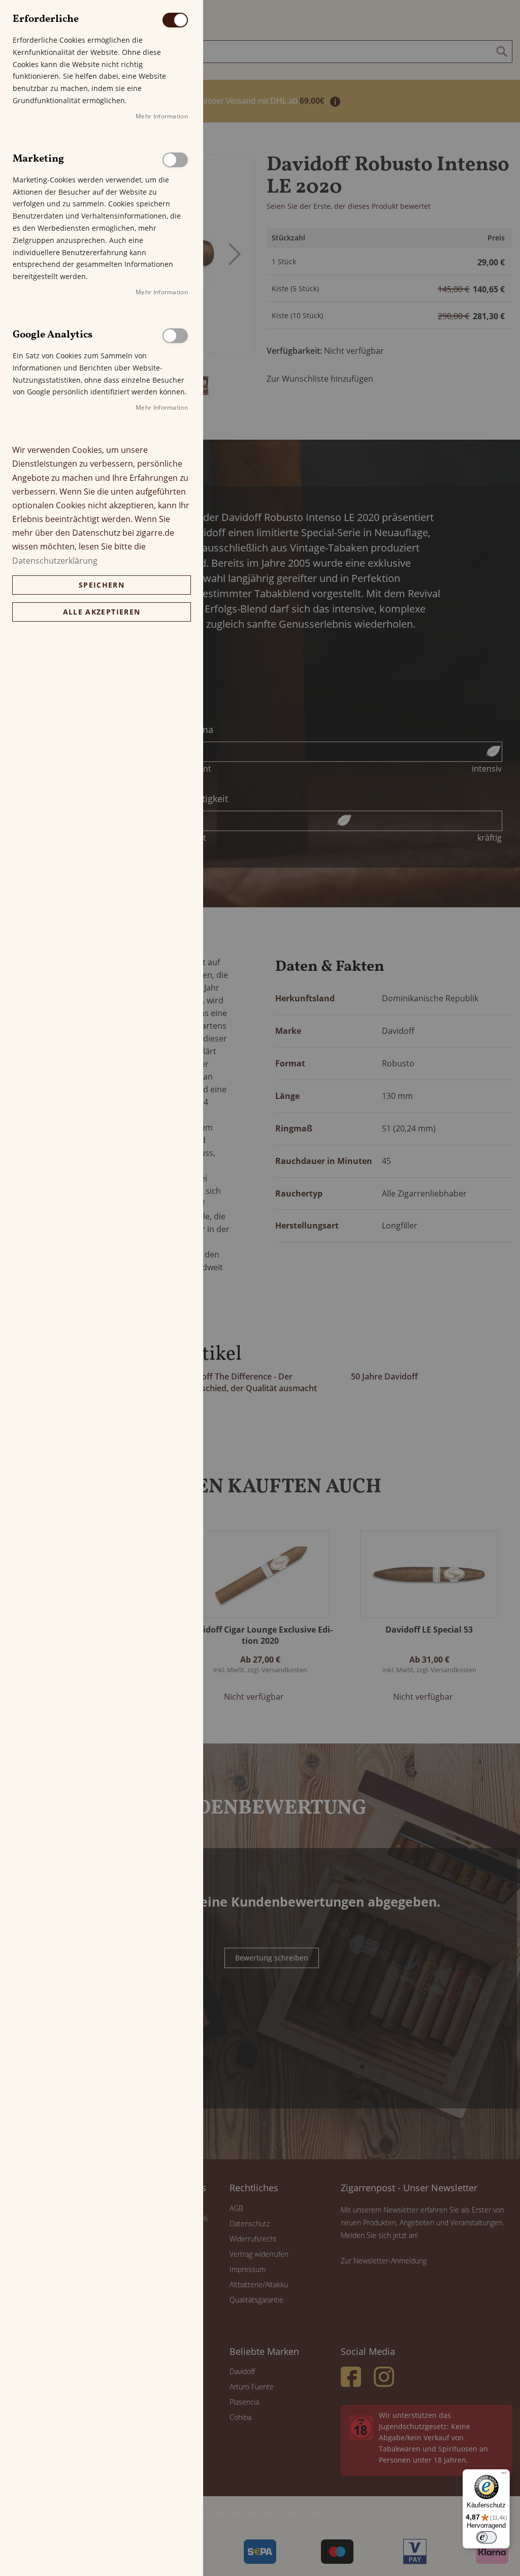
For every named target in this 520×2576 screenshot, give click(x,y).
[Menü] (504, 2475)
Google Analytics (175, 336)
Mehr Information (162, 116)
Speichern (102, 585)
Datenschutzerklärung (55, 561)
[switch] (486, 2537)
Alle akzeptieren (102, 612)
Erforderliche (175, 20)
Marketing (175, 160)
